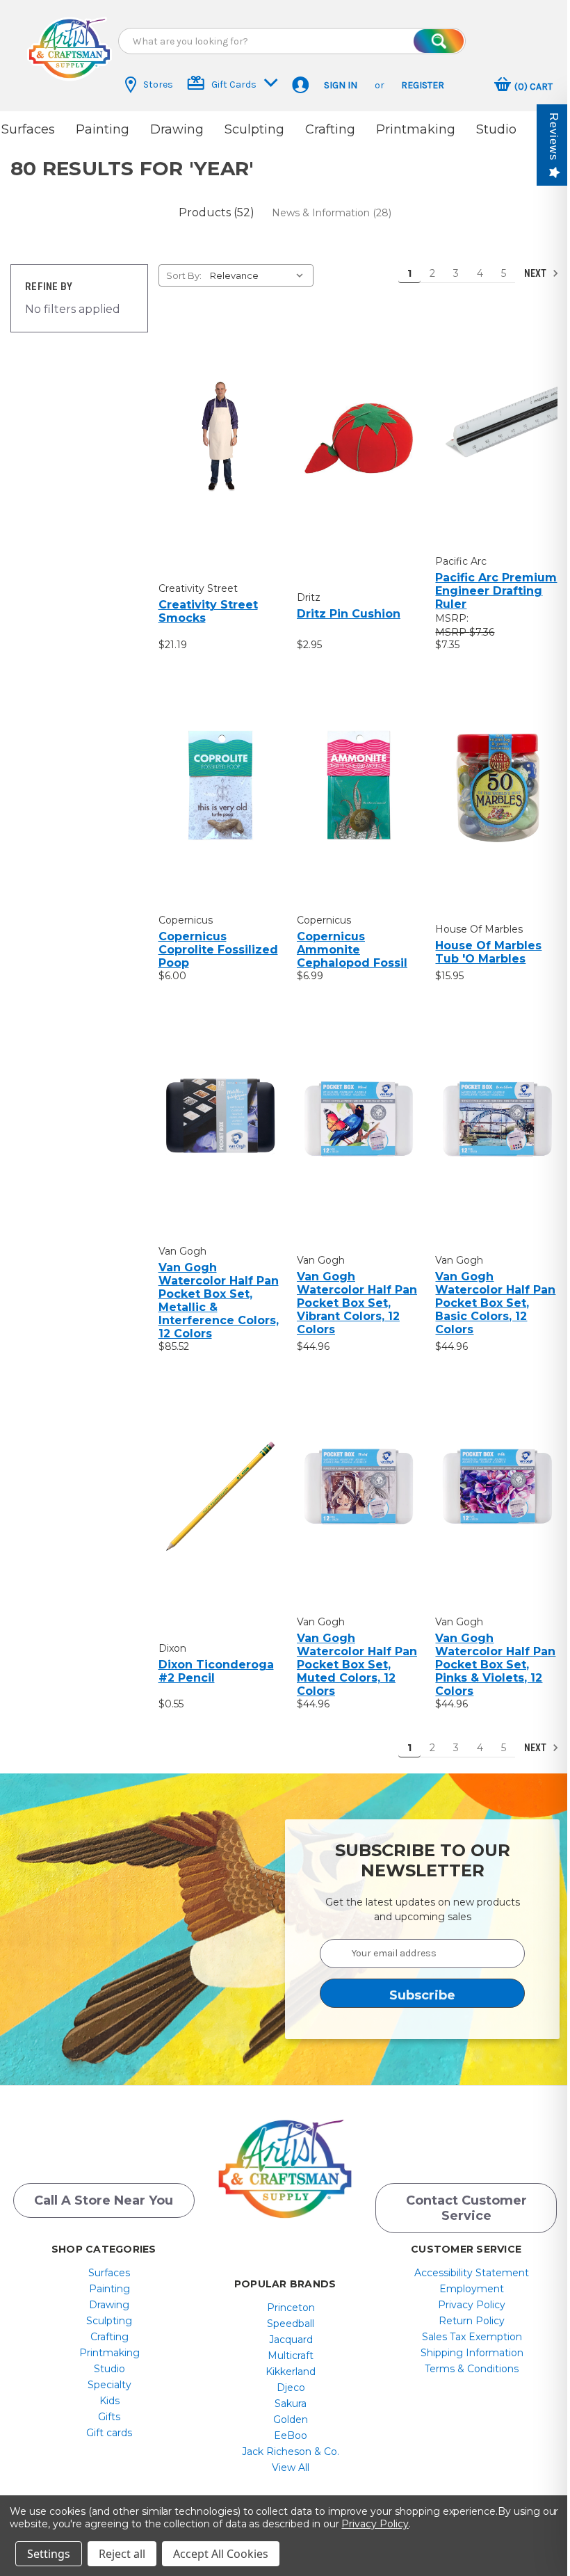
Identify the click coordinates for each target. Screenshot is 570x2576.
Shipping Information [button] (472, 2353)
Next (536, 273)
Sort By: (184, 275)
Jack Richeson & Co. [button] (291, 2452)
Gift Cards (234, 84)
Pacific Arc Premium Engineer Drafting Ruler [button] (496, 591)
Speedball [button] (291, 2324)
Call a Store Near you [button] (104, 2200)
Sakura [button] (291, 2404)
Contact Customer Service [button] (466, 2208)
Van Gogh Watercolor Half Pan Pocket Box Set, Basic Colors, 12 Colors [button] (495, 1303)
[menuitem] (109, 2273)
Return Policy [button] (472, 2321)
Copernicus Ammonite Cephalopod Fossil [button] (352, 950)
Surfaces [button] (28, 129)
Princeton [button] (291, 2308)
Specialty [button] (109, 2385)
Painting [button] (103, 129)
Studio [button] (496, 129)
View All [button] (291, 2468)
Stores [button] (158, 84)
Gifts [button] (109, 2417)
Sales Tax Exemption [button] (472, 2337)
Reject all (122, 2554)
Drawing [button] (177, 129)
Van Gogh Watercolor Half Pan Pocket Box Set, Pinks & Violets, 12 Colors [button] (495, 1665)
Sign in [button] (341, 85)
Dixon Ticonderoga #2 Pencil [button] (216, 1671)
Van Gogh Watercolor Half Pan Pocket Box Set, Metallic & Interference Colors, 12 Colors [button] (219, 1301)
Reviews (554, 137)
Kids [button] (109, 2401)
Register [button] (423, 85)
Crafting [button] (330, 129)
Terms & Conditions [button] (472, 2369)
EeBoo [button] (291, 2436)
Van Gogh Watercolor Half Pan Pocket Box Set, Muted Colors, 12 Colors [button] (357, 1665)
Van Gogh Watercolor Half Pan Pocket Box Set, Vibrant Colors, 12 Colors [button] (357, 1303)
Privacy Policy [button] (472, 2305)
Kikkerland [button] (291, 2372)
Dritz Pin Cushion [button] (349, 614)
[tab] (217, 212)
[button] (70, 49)
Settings (49, 2554)
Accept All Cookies (221, 2554)
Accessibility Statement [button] (472, 2273)
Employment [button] (472, 2289)
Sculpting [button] (254, 129)
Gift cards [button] (109, 2433)
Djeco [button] (291, 2388)
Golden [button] (291, 2420)
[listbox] (260, 275)
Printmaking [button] (416, 129)
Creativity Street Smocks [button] (208, 611)
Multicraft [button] (291, 2356)
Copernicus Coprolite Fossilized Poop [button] (218, 950)
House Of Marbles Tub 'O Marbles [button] (488, 952)
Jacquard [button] (291, 2340)
